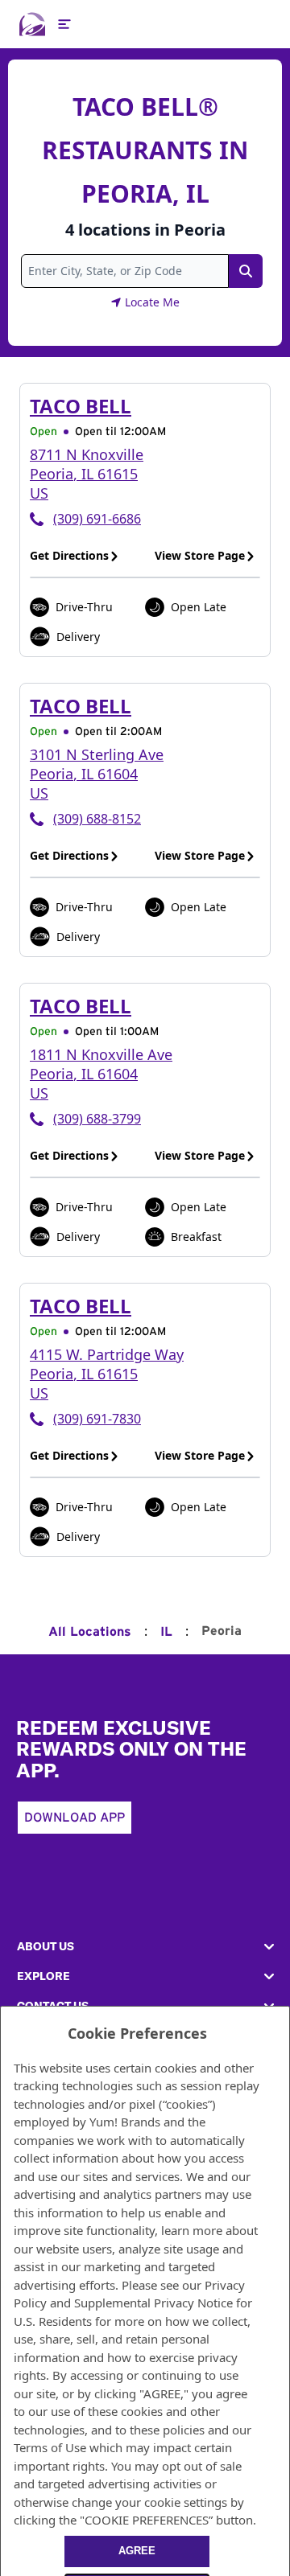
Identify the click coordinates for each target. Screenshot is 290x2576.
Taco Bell (81, 406)
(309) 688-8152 (97, 819)
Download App (75, 1818)
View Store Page (200, 555)
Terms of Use (50, 2447)
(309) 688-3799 (97, 1119)
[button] (145, 1947)
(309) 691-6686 (97, 519)
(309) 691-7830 (97, 1419)
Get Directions (69, 555)
